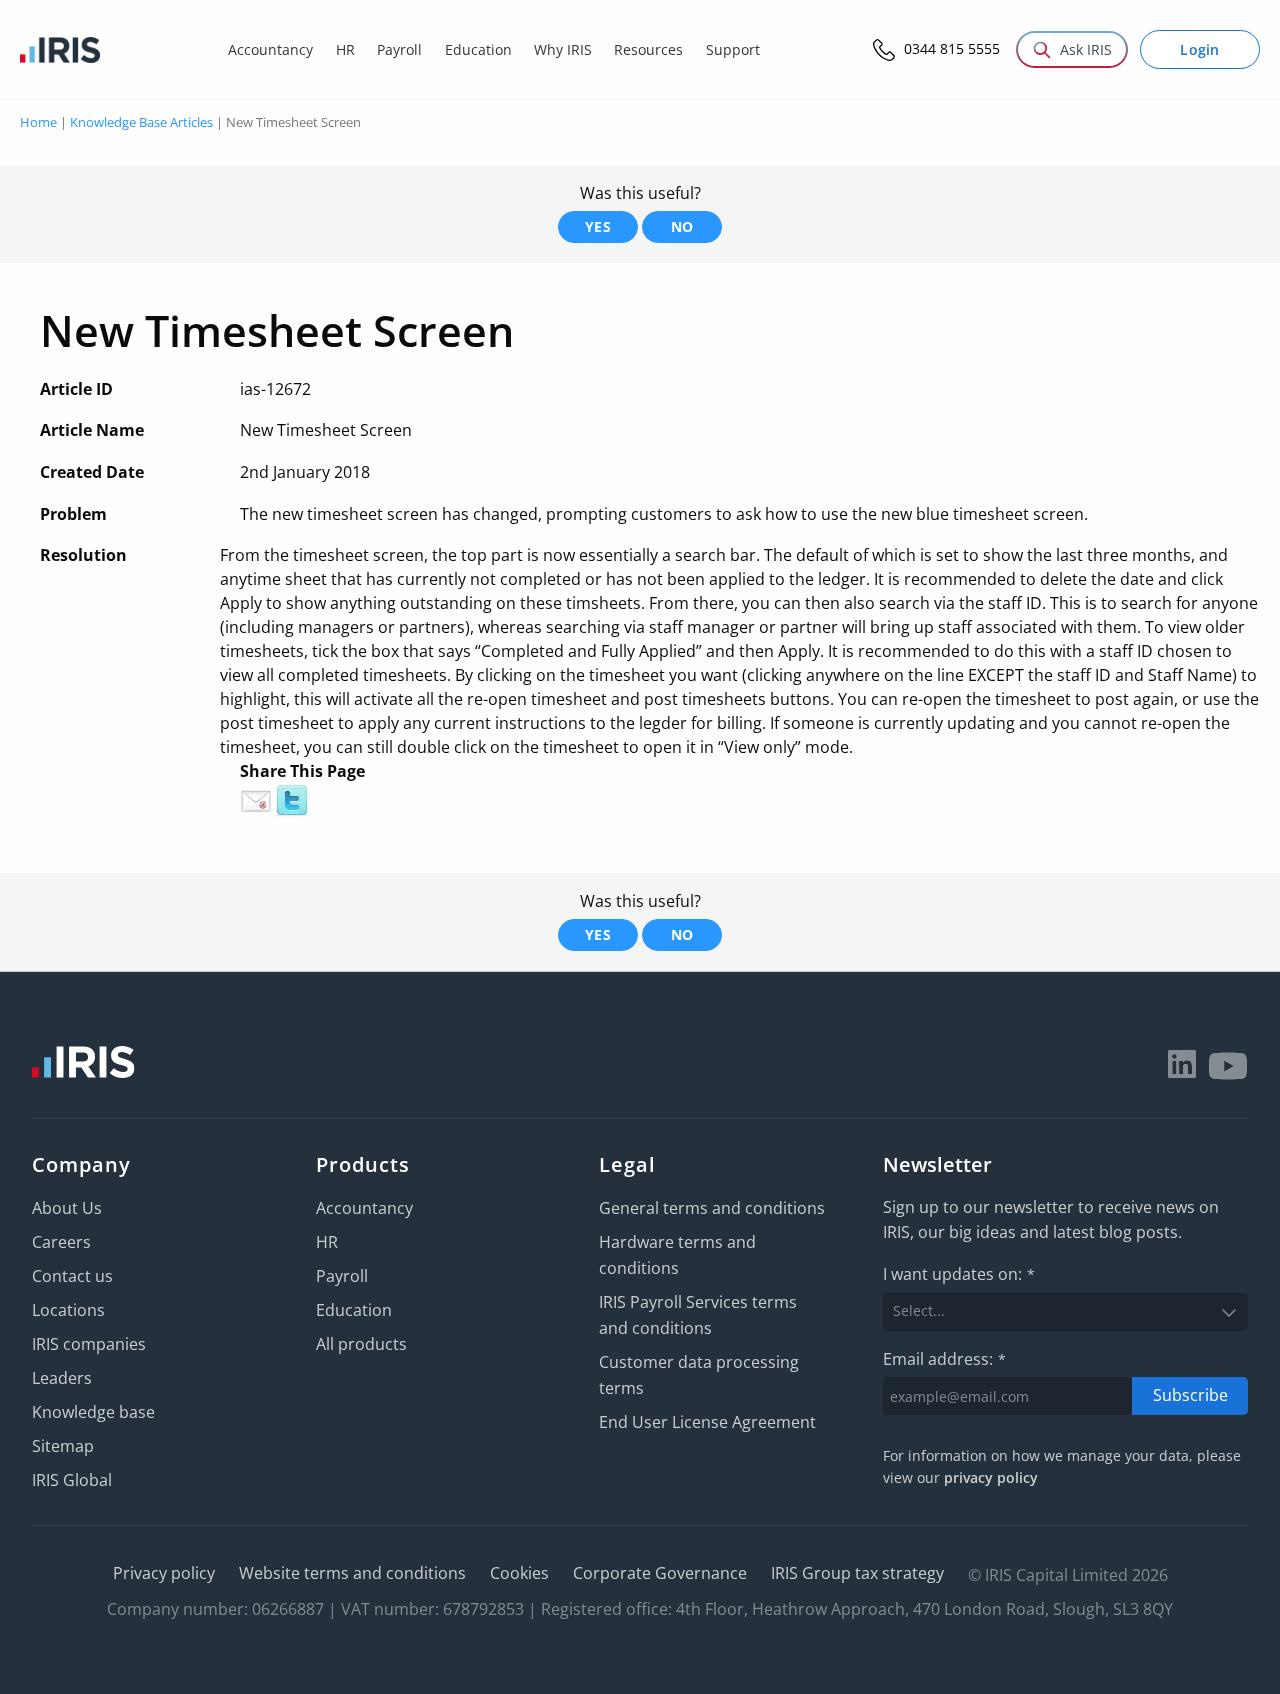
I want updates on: (959, 1274)
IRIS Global (72, 1480)
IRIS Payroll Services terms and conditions (698, 1315)
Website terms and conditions (352, 1573)
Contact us (72, 1276)
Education (354, 1310)
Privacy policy (164, 1573)
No (682, 226)
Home (38, 122)
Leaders (62, 1378)
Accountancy (364, 1208)
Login (1200, 49)
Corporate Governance (660, 1573)
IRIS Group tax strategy (857, 1573)
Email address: (944, 1359)
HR (327, 1242)
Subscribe (1190, 1395)
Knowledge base (93, 1412)
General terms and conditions (712, 1208)
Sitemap (63, 1446)
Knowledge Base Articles (141, 122)
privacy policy (991, 1477)
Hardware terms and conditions (677, 1255)
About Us (67, 1208)
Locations (68, 1310)
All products (361, 1344)
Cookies (519, 1573)
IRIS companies (89, 1344)
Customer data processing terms (699, 1375)
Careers (61, 1242)
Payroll (342, 1276)
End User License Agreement (707, 1422)
